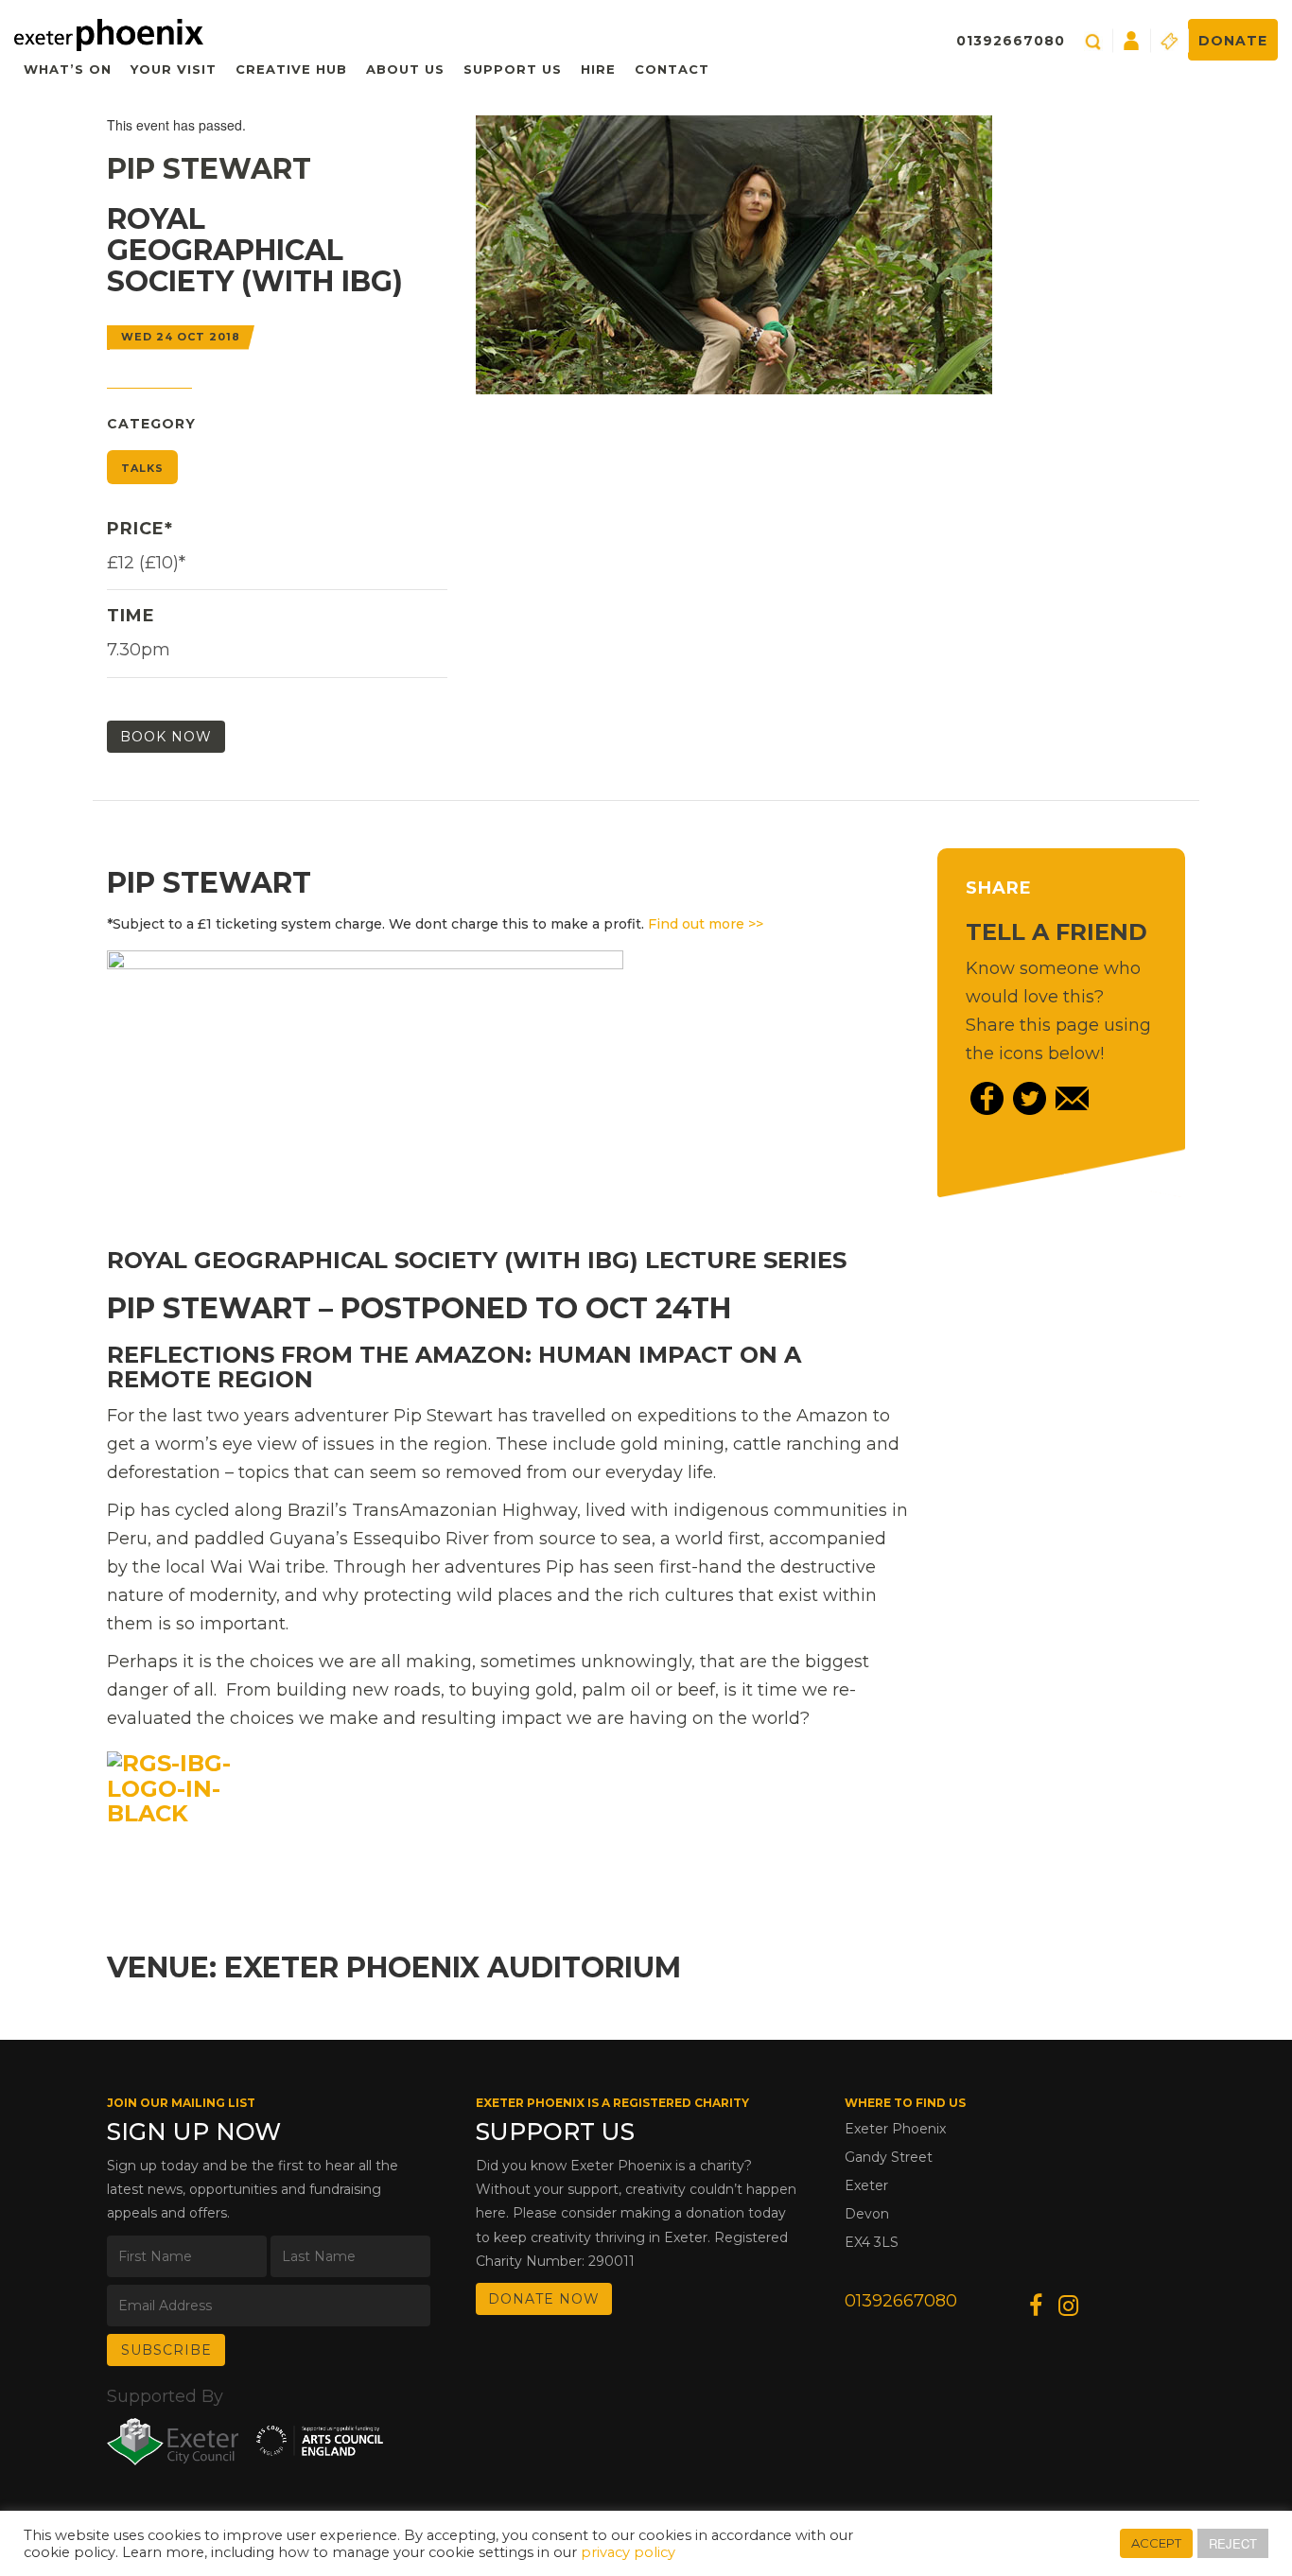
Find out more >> (706, 924)
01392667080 (1011, 41)
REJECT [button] (1233, 2543)
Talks (142, 468)
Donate (1233, 41)
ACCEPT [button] (1156, 2543)
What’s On (68, 69)
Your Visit (174, 69)
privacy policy (628, 2552)
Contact (672, 69)
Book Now (166, 737)
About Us (405, 69)
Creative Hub (291, 69)
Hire (598, 69)
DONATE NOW (544, 2299)
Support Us (513, 69)
